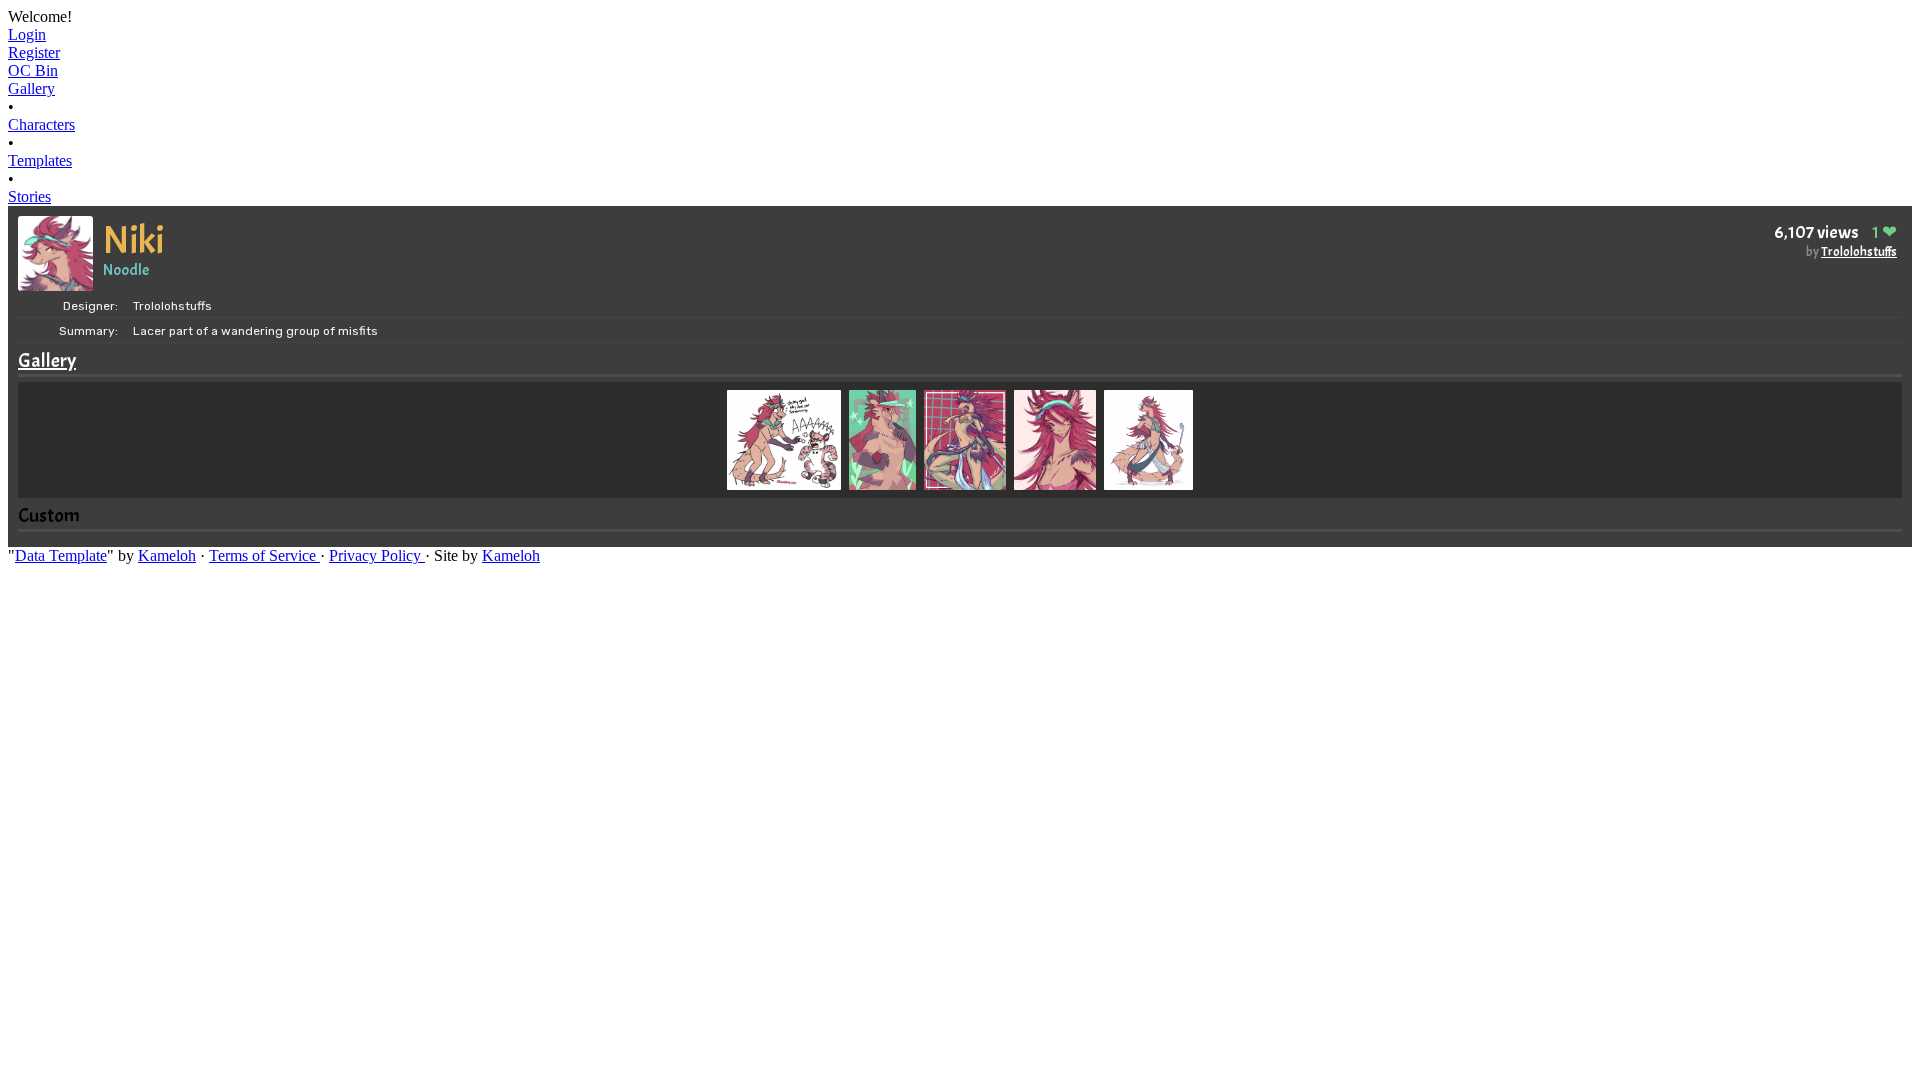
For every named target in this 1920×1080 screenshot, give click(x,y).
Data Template (61, 555)
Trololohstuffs (1859, 252)
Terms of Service (264, 555)
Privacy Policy (377, 555)
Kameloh (167, 555)
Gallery (47, 360)
